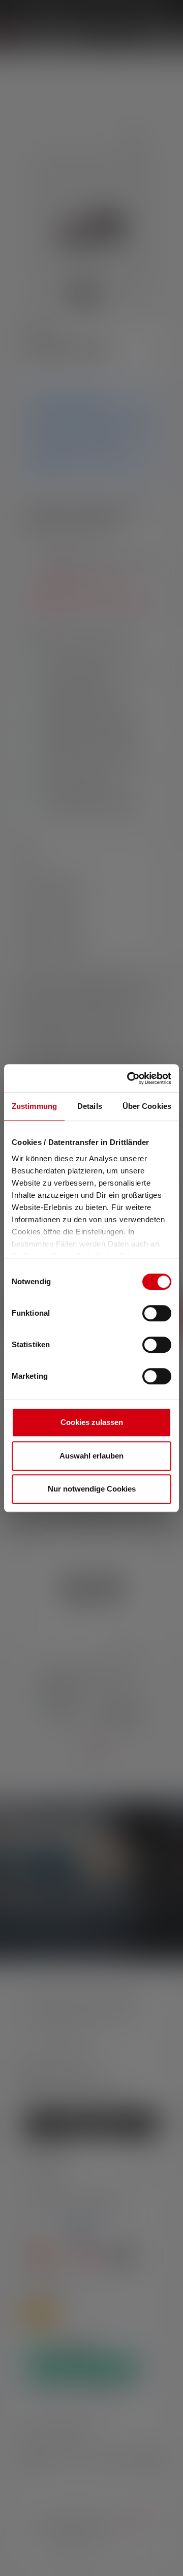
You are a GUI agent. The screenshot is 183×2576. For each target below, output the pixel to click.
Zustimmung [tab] (34, 1106)
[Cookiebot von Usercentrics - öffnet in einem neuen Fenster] (129, 1078)
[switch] (157, 1313)
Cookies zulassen (92, 1422)
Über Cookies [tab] (147, 1106)
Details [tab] (90, 1106)
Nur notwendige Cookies (92, 1489)
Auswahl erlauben (91, 1456)
